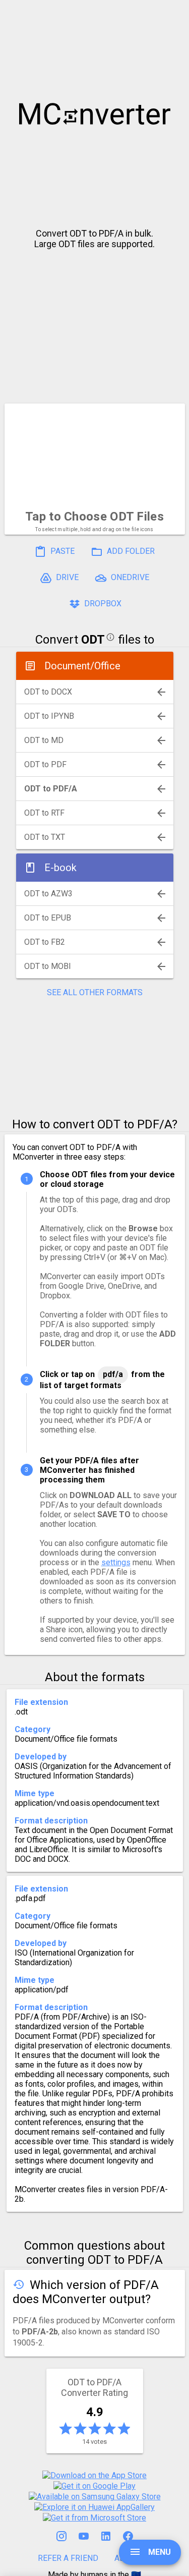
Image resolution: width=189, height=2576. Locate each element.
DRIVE (66, 578)
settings (116, 1562)
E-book (60, 868)
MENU (159, 2552)
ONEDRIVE (129, 578)
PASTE (61, 552)
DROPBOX (102, 604)
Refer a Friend (68, 2558)
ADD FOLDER (130, 552)
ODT (93, 640)
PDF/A (113, 1374)
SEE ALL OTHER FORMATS (95, 992)
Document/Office (82, 666)
